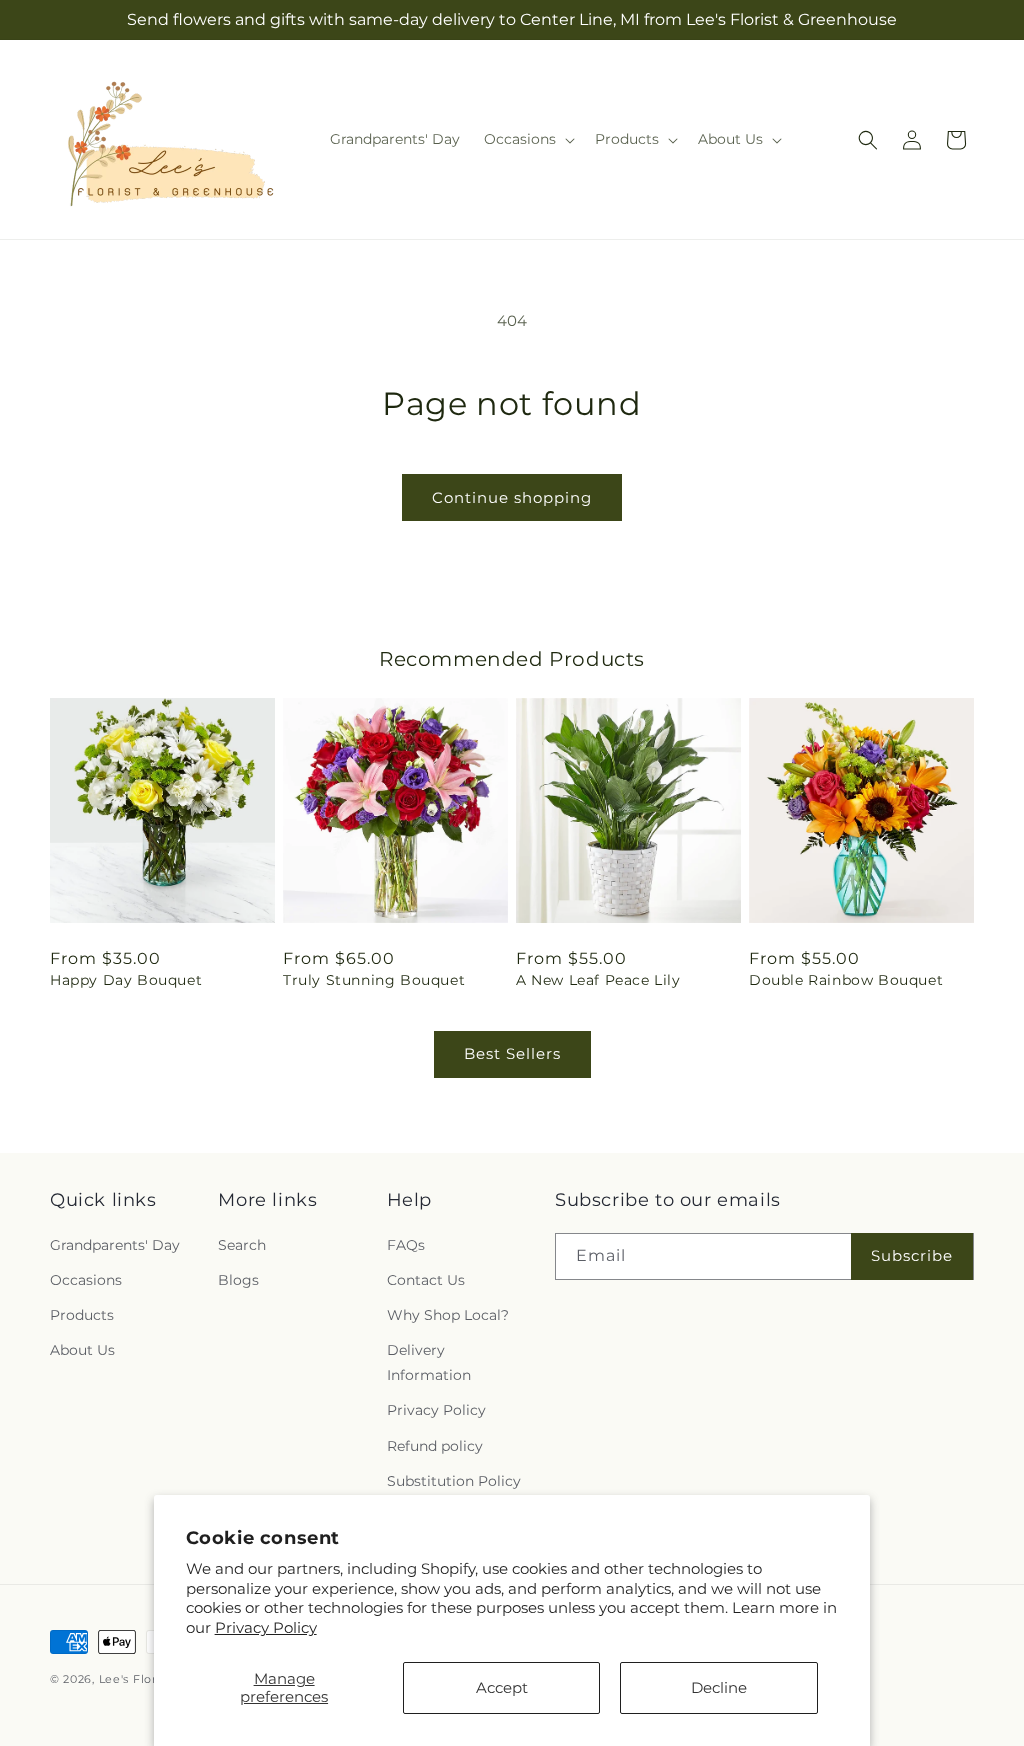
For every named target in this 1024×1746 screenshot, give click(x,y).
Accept (502, 1687)
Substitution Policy (454, 1481)
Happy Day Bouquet (126, 980)
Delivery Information (429, 1362)
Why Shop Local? (448, 1315)
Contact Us (426, 1280)
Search (242, 1245)
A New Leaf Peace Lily (598, 980)
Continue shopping (512, 497)
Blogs (238, 1280)
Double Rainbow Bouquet (846, 980)
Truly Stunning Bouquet (374, 980)
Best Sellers (512, 1053)
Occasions (86, 1280)
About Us (82, 1350)
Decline (719, 1687)
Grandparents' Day (115, 1245)
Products (82, 1315)
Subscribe (912, 1255)
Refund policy (435, 1446)
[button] (527, 139)
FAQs (406, 1245)
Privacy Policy (266, 1627)
